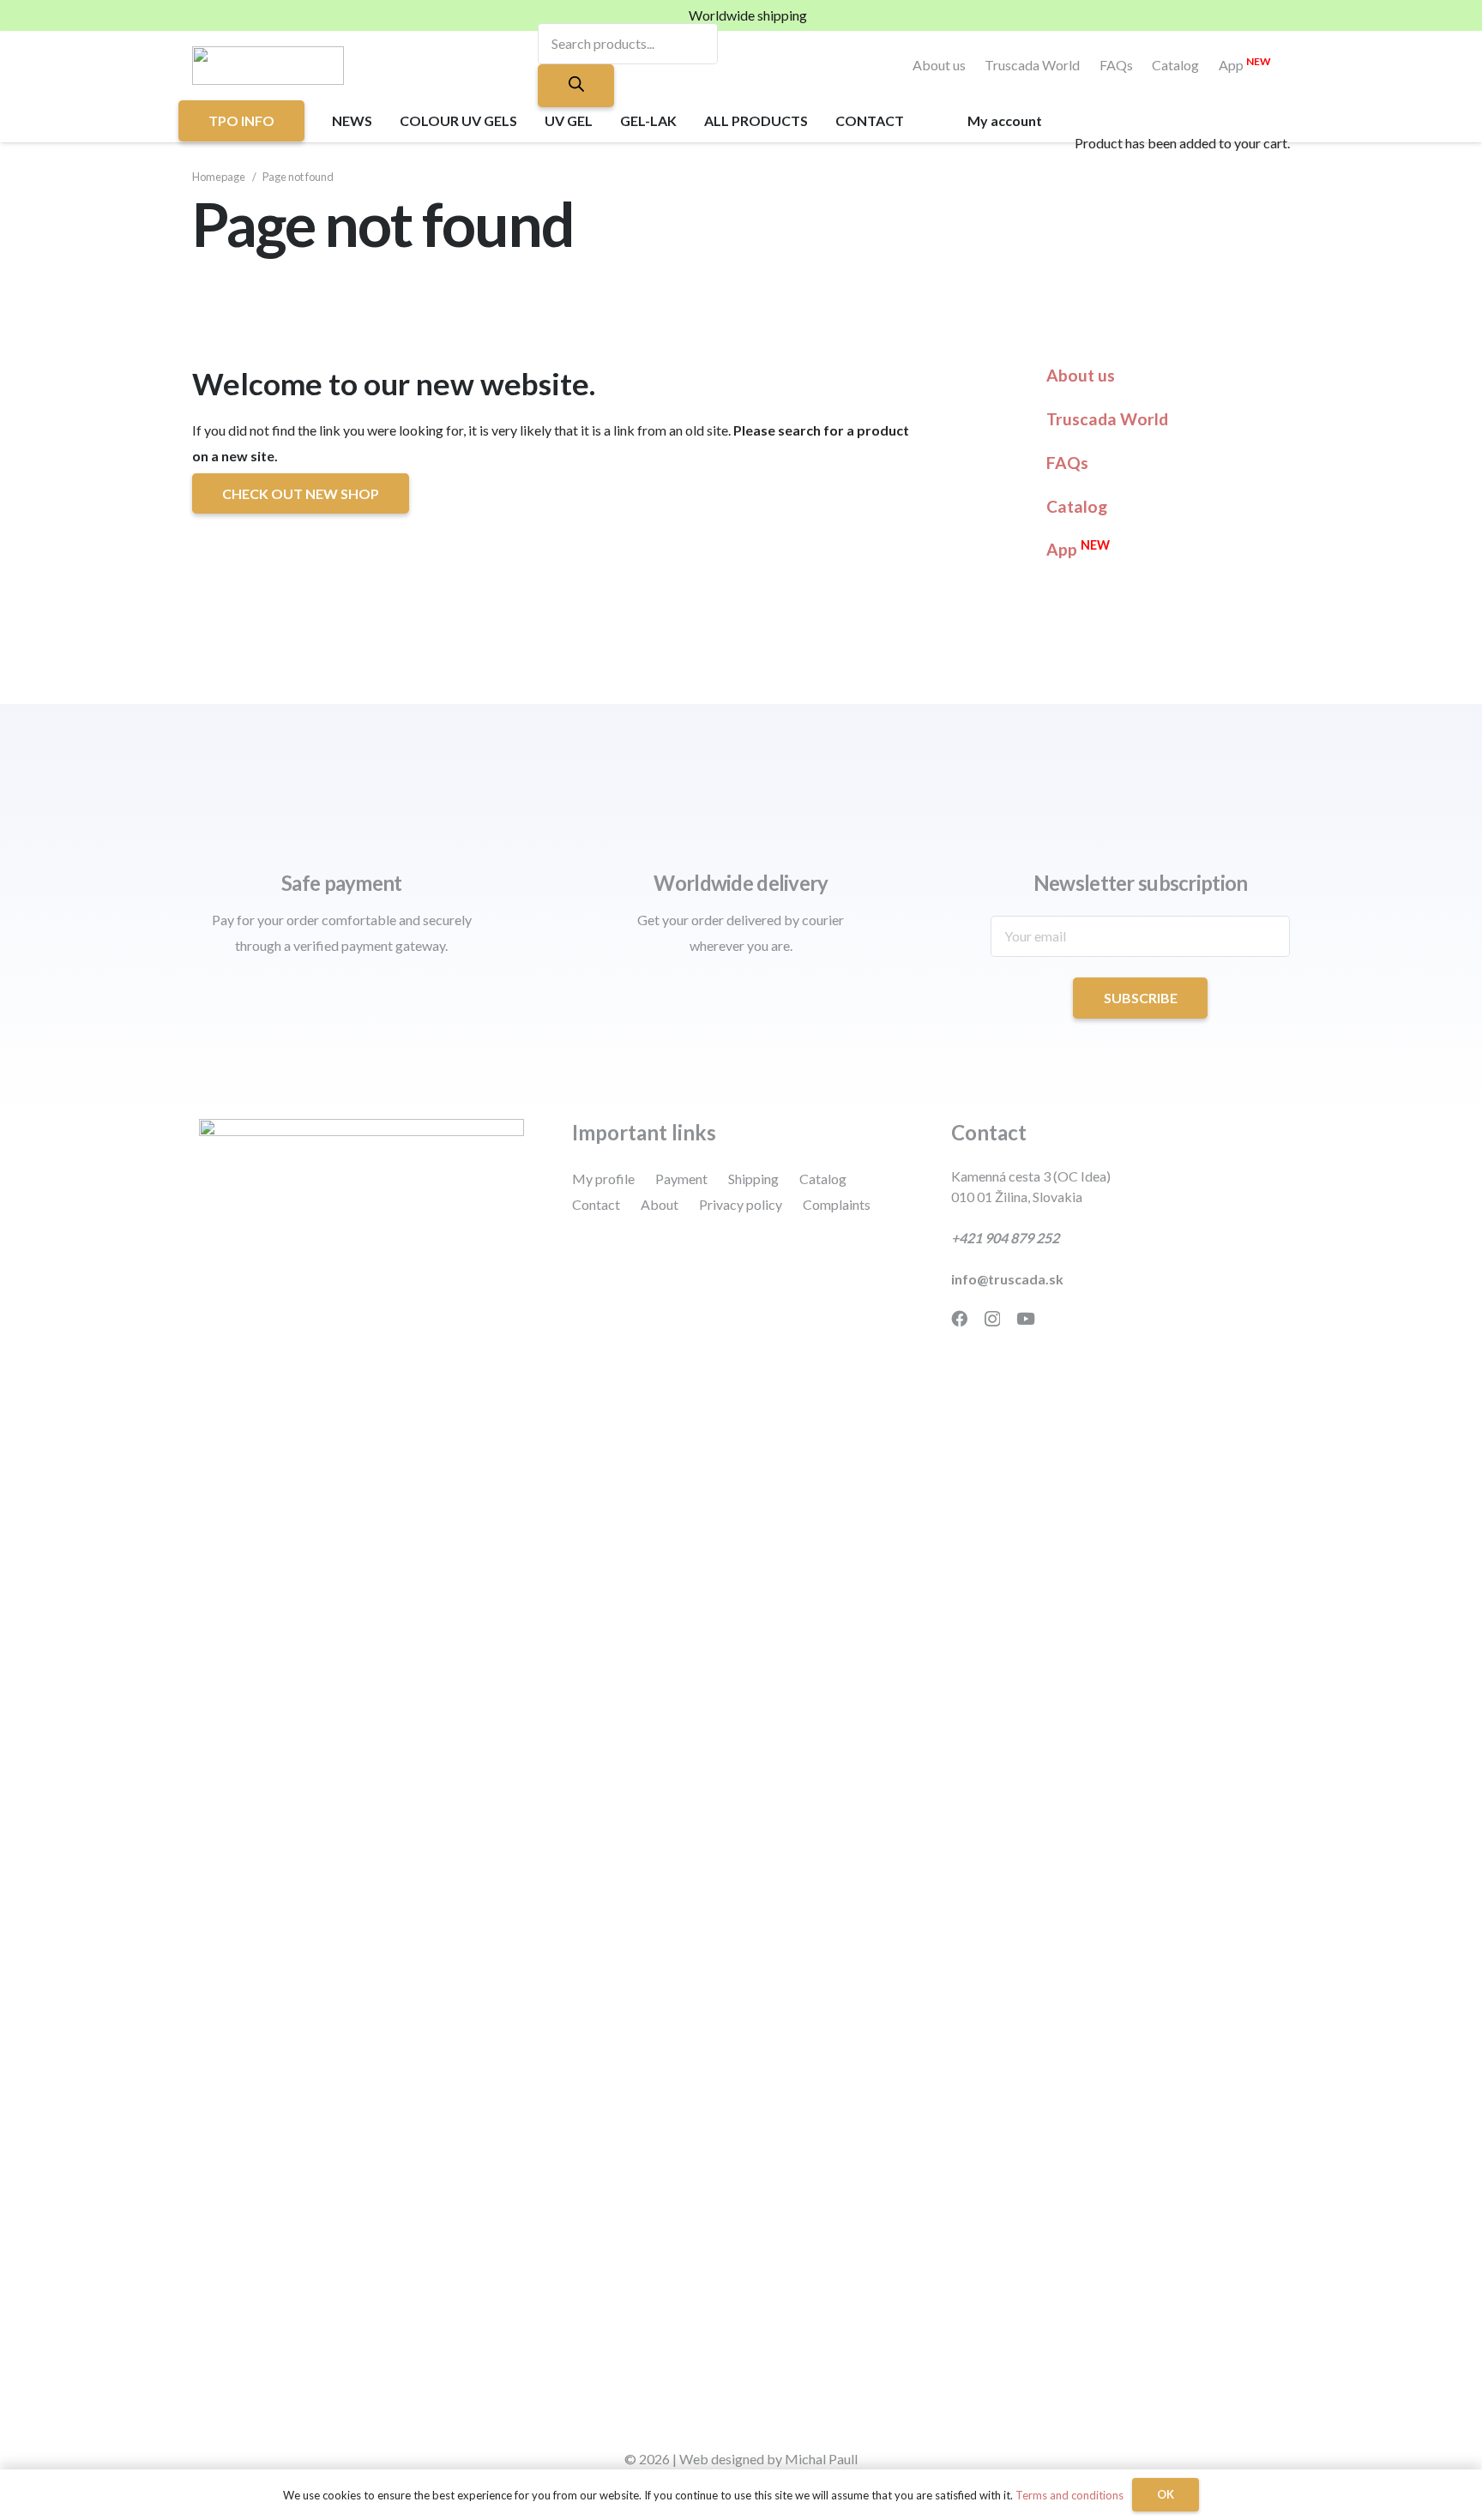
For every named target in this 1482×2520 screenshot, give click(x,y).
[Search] (575, 86)
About (660, 1204)
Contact (596, 1204)
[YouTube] (1026, 1318)
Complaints (837, 1204)
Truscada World (1032, 65)
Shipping (753, 1179)
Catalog (1175, 65)
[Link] (268, 66)
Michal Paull (821, 2459)
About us (939, 65)
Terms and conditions (1069, 2495)
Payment (681, 1179)
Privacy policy (741, 1204)
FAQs (1116, 65)
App (1245, 65)
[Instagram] (992, 1319)
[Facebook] (959, 1318)
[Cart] (1082, 98)
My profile (603, 1179)
